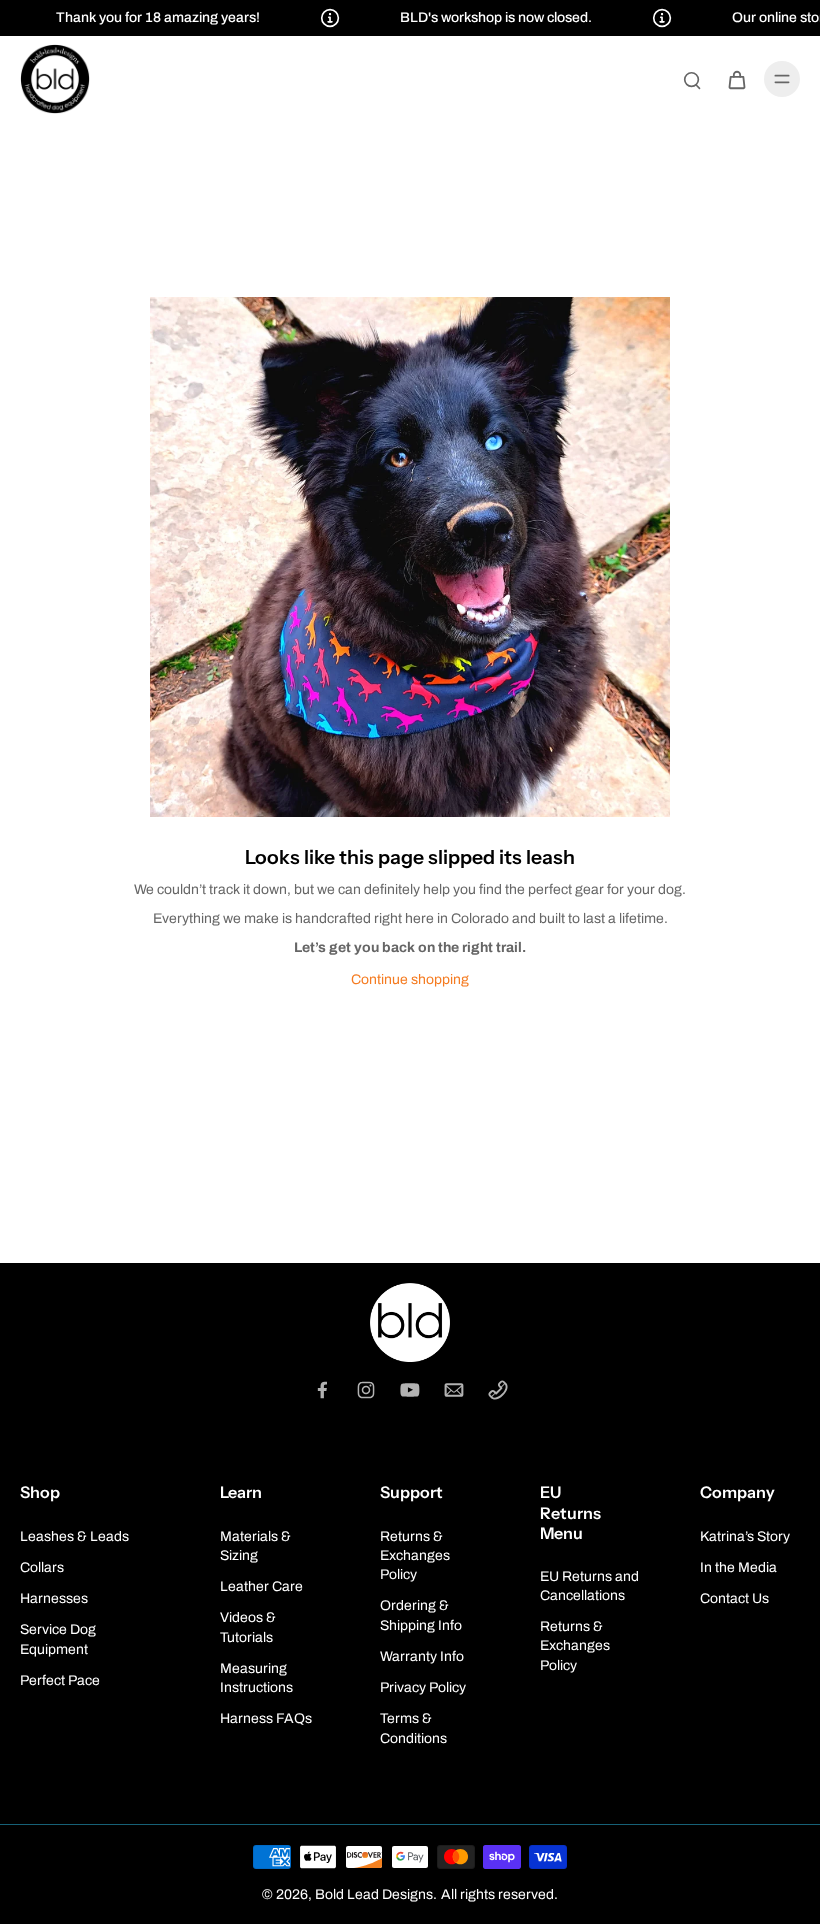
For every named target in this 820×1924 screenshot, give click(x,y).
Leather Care (261, 1586)
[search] (692, 79)
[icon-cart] (736, 79)
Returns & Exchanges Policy (415, 1556)
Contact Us (734, 1598)
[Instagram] (366, 1390)
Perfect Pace (60, 1680)
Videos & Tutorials (248, 1627)
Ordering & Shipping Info (421, 1615)
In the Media (738, 1567)
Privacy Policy (423, 1687)
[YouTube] (410, 1390)
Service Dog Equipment (58, 1639)
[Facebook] (322, 1390)
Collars (42, 1567)
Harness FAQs (266, 1718)
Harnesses (54, 1598)
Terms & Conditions (413, 1728)
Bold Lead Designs (374, 1894)
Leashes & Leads (74, 1536)
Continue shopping (410, 979)
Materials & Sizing (255, 1546)
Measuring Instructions (256, 1678)
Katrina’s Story (745, 1536)
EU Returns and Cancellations (589, 1586)
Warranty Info (422, 1656)
